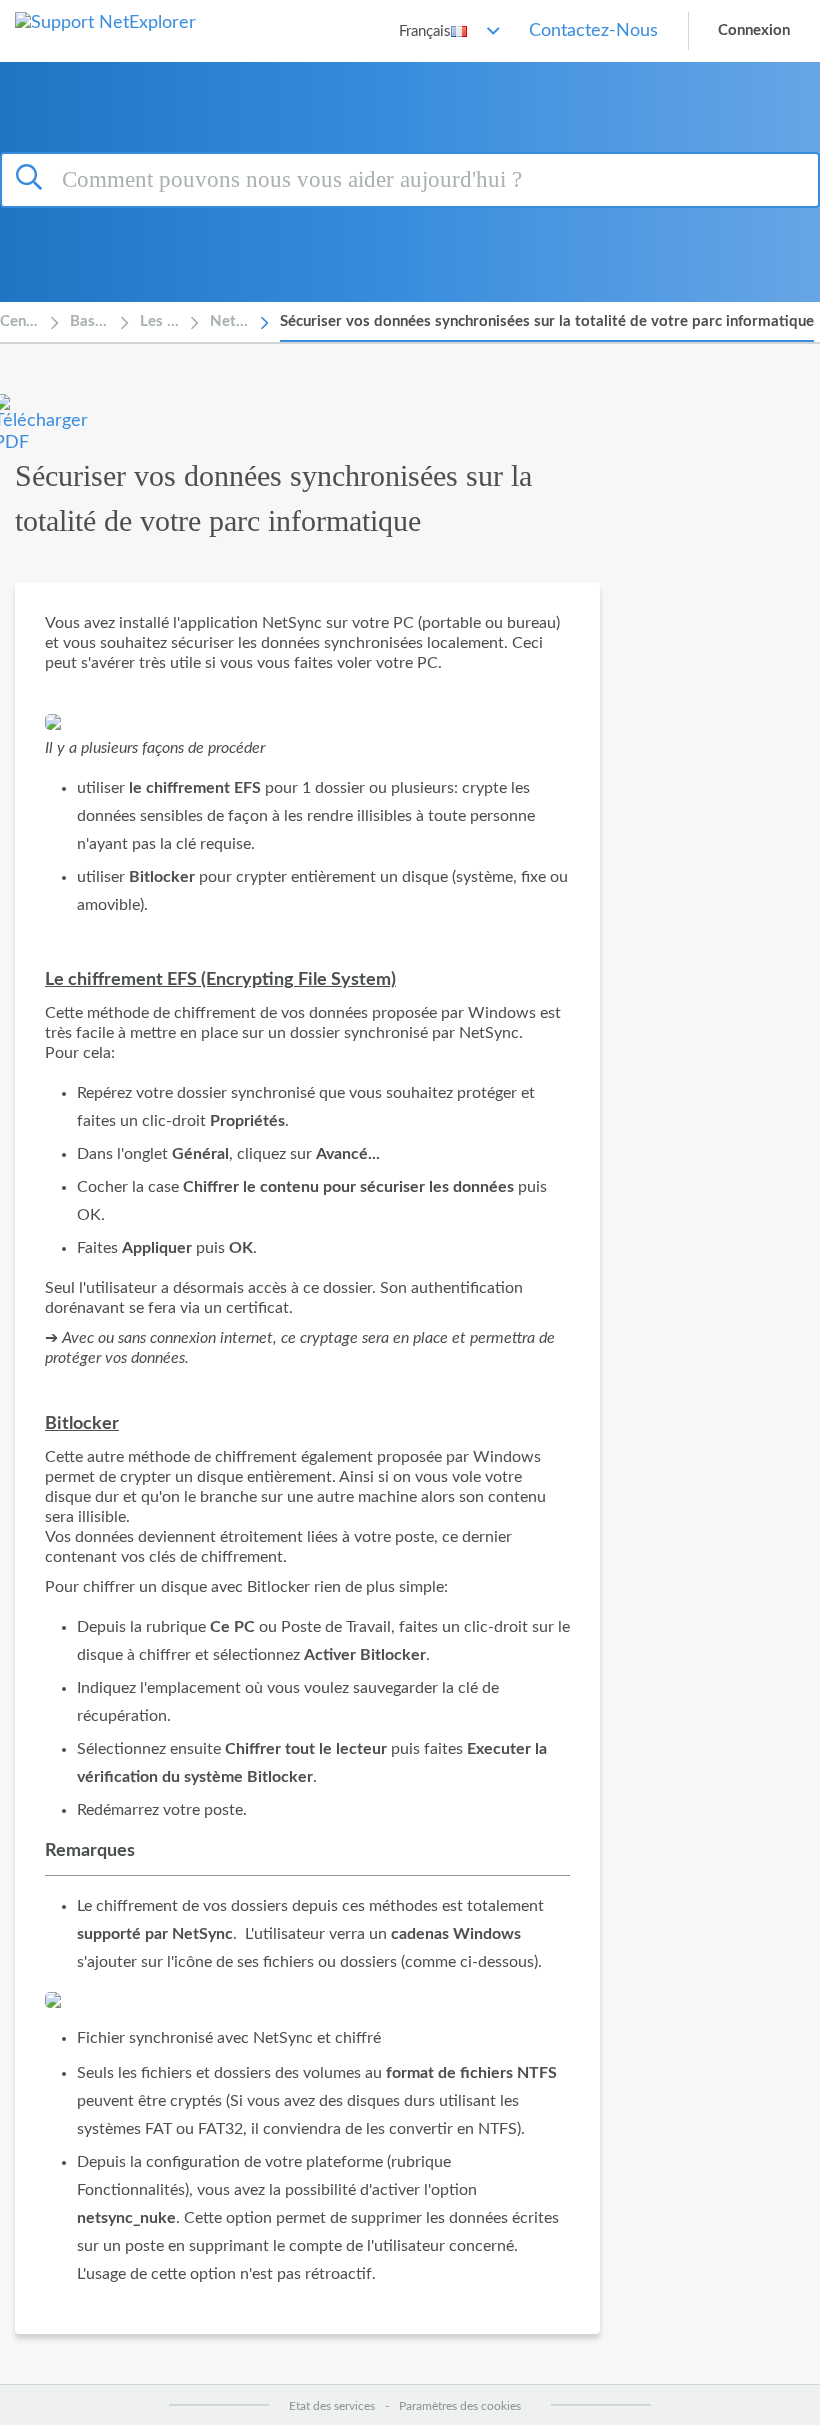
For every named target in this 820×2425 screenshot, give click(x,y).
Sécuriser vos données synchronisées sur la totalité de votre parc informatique (547, 321)
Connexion (754, 30)
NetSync (230, 321)
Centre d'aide (20, 321)
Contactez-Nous (593, 31)
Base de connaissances (90, 321)
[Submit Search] (32, 177)
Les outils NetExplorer (160, 321)
